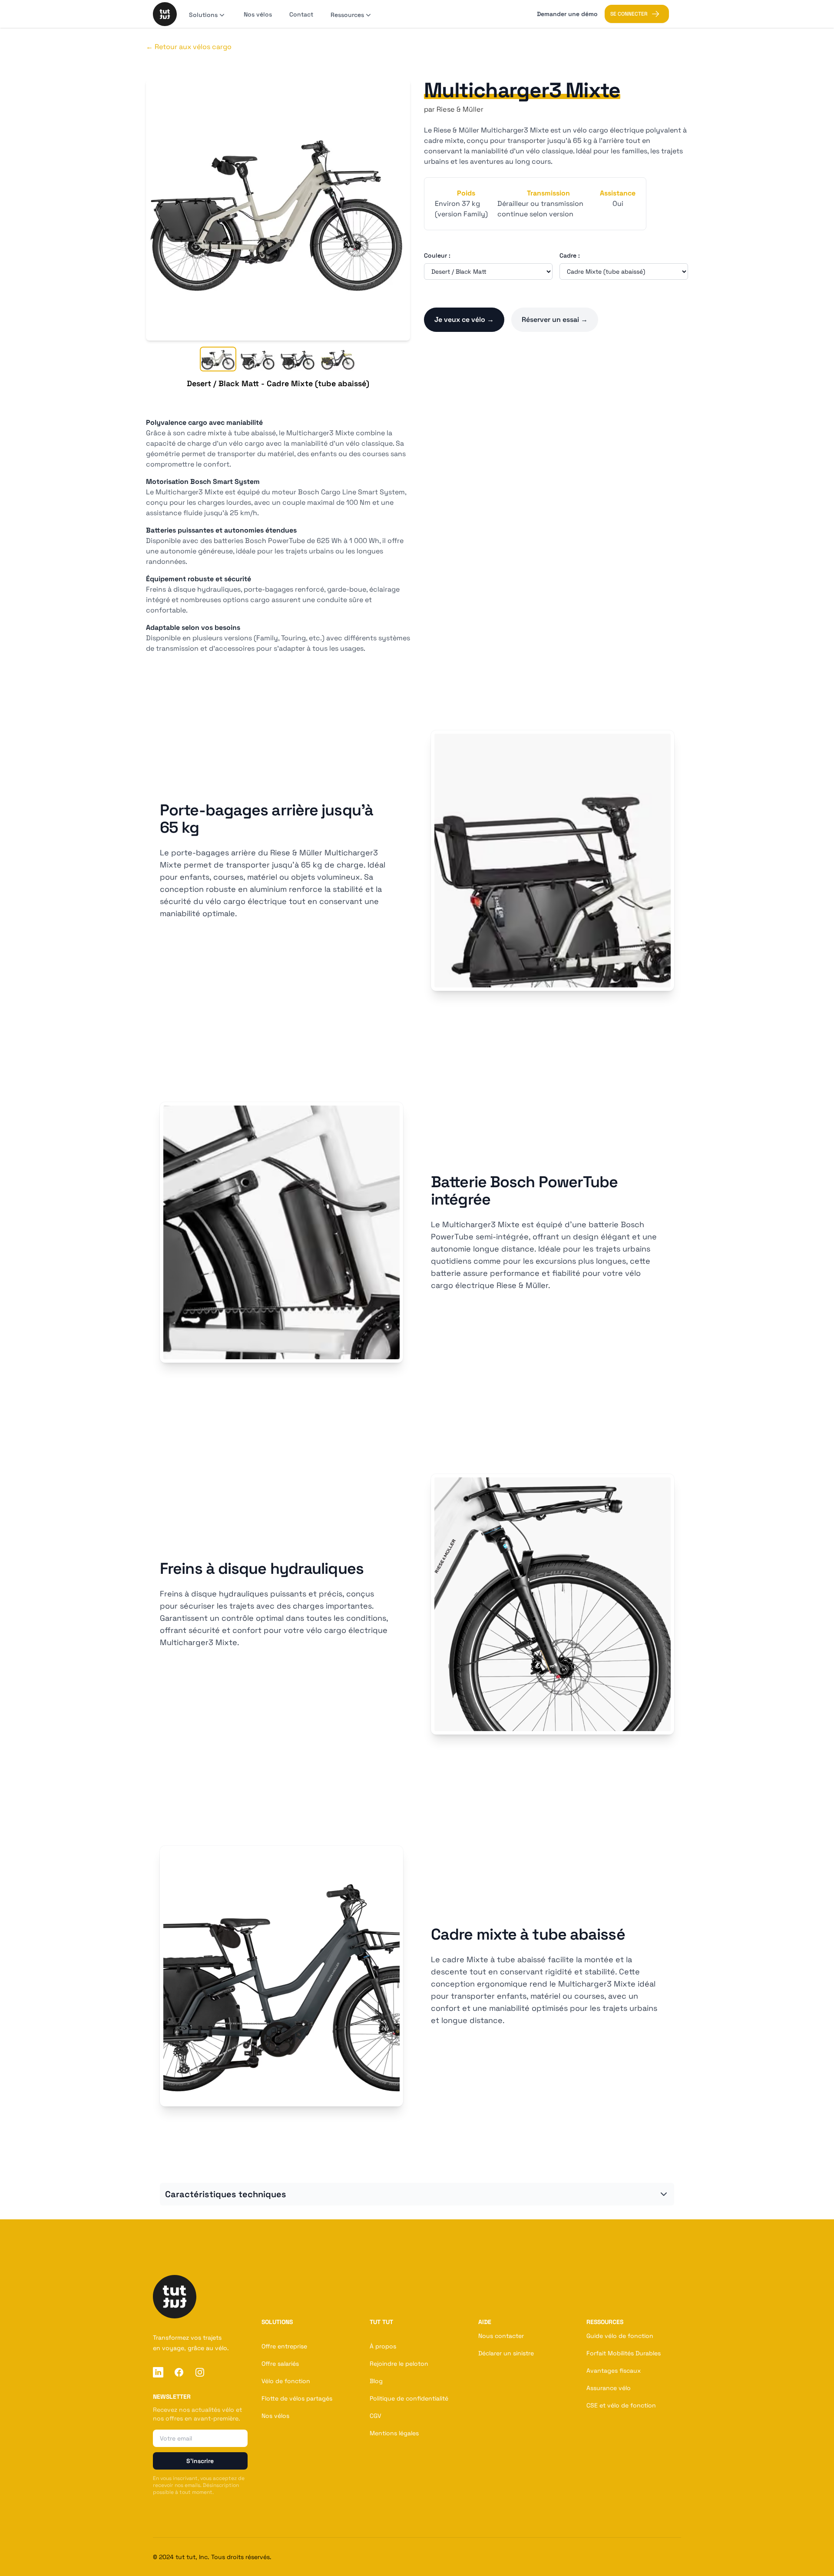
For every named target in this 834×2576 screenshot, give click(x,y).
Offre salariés (280, 2364)
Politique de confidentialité (409, 2398)
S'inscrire (200, 2461)
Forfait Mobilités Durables (624, 2353)
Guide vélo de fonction (620, 2336)
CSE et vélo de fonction (621, 2405)
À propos (383, 2346)
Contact (301, 14)
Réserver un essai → (555, 320)
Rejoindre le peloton (399, 2364)
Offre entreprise (284, 2346)
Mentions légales (394, 2433)
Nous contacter (501, 2336)
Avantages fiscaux (614, 2371)
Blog (376, 2381)
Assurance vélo (609, 2388)
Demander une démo (567, 14)
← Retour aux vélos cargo (189, 47)
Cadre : (570, 255)
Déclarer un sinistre (506, 2353)
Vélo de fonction (286, 2381)
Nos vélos (258, 14)
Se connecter (629, 14)
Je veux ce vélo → (464, 320)
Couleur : (437, 255)
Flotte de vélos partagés (297, 2398)
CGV (376, 2416)
